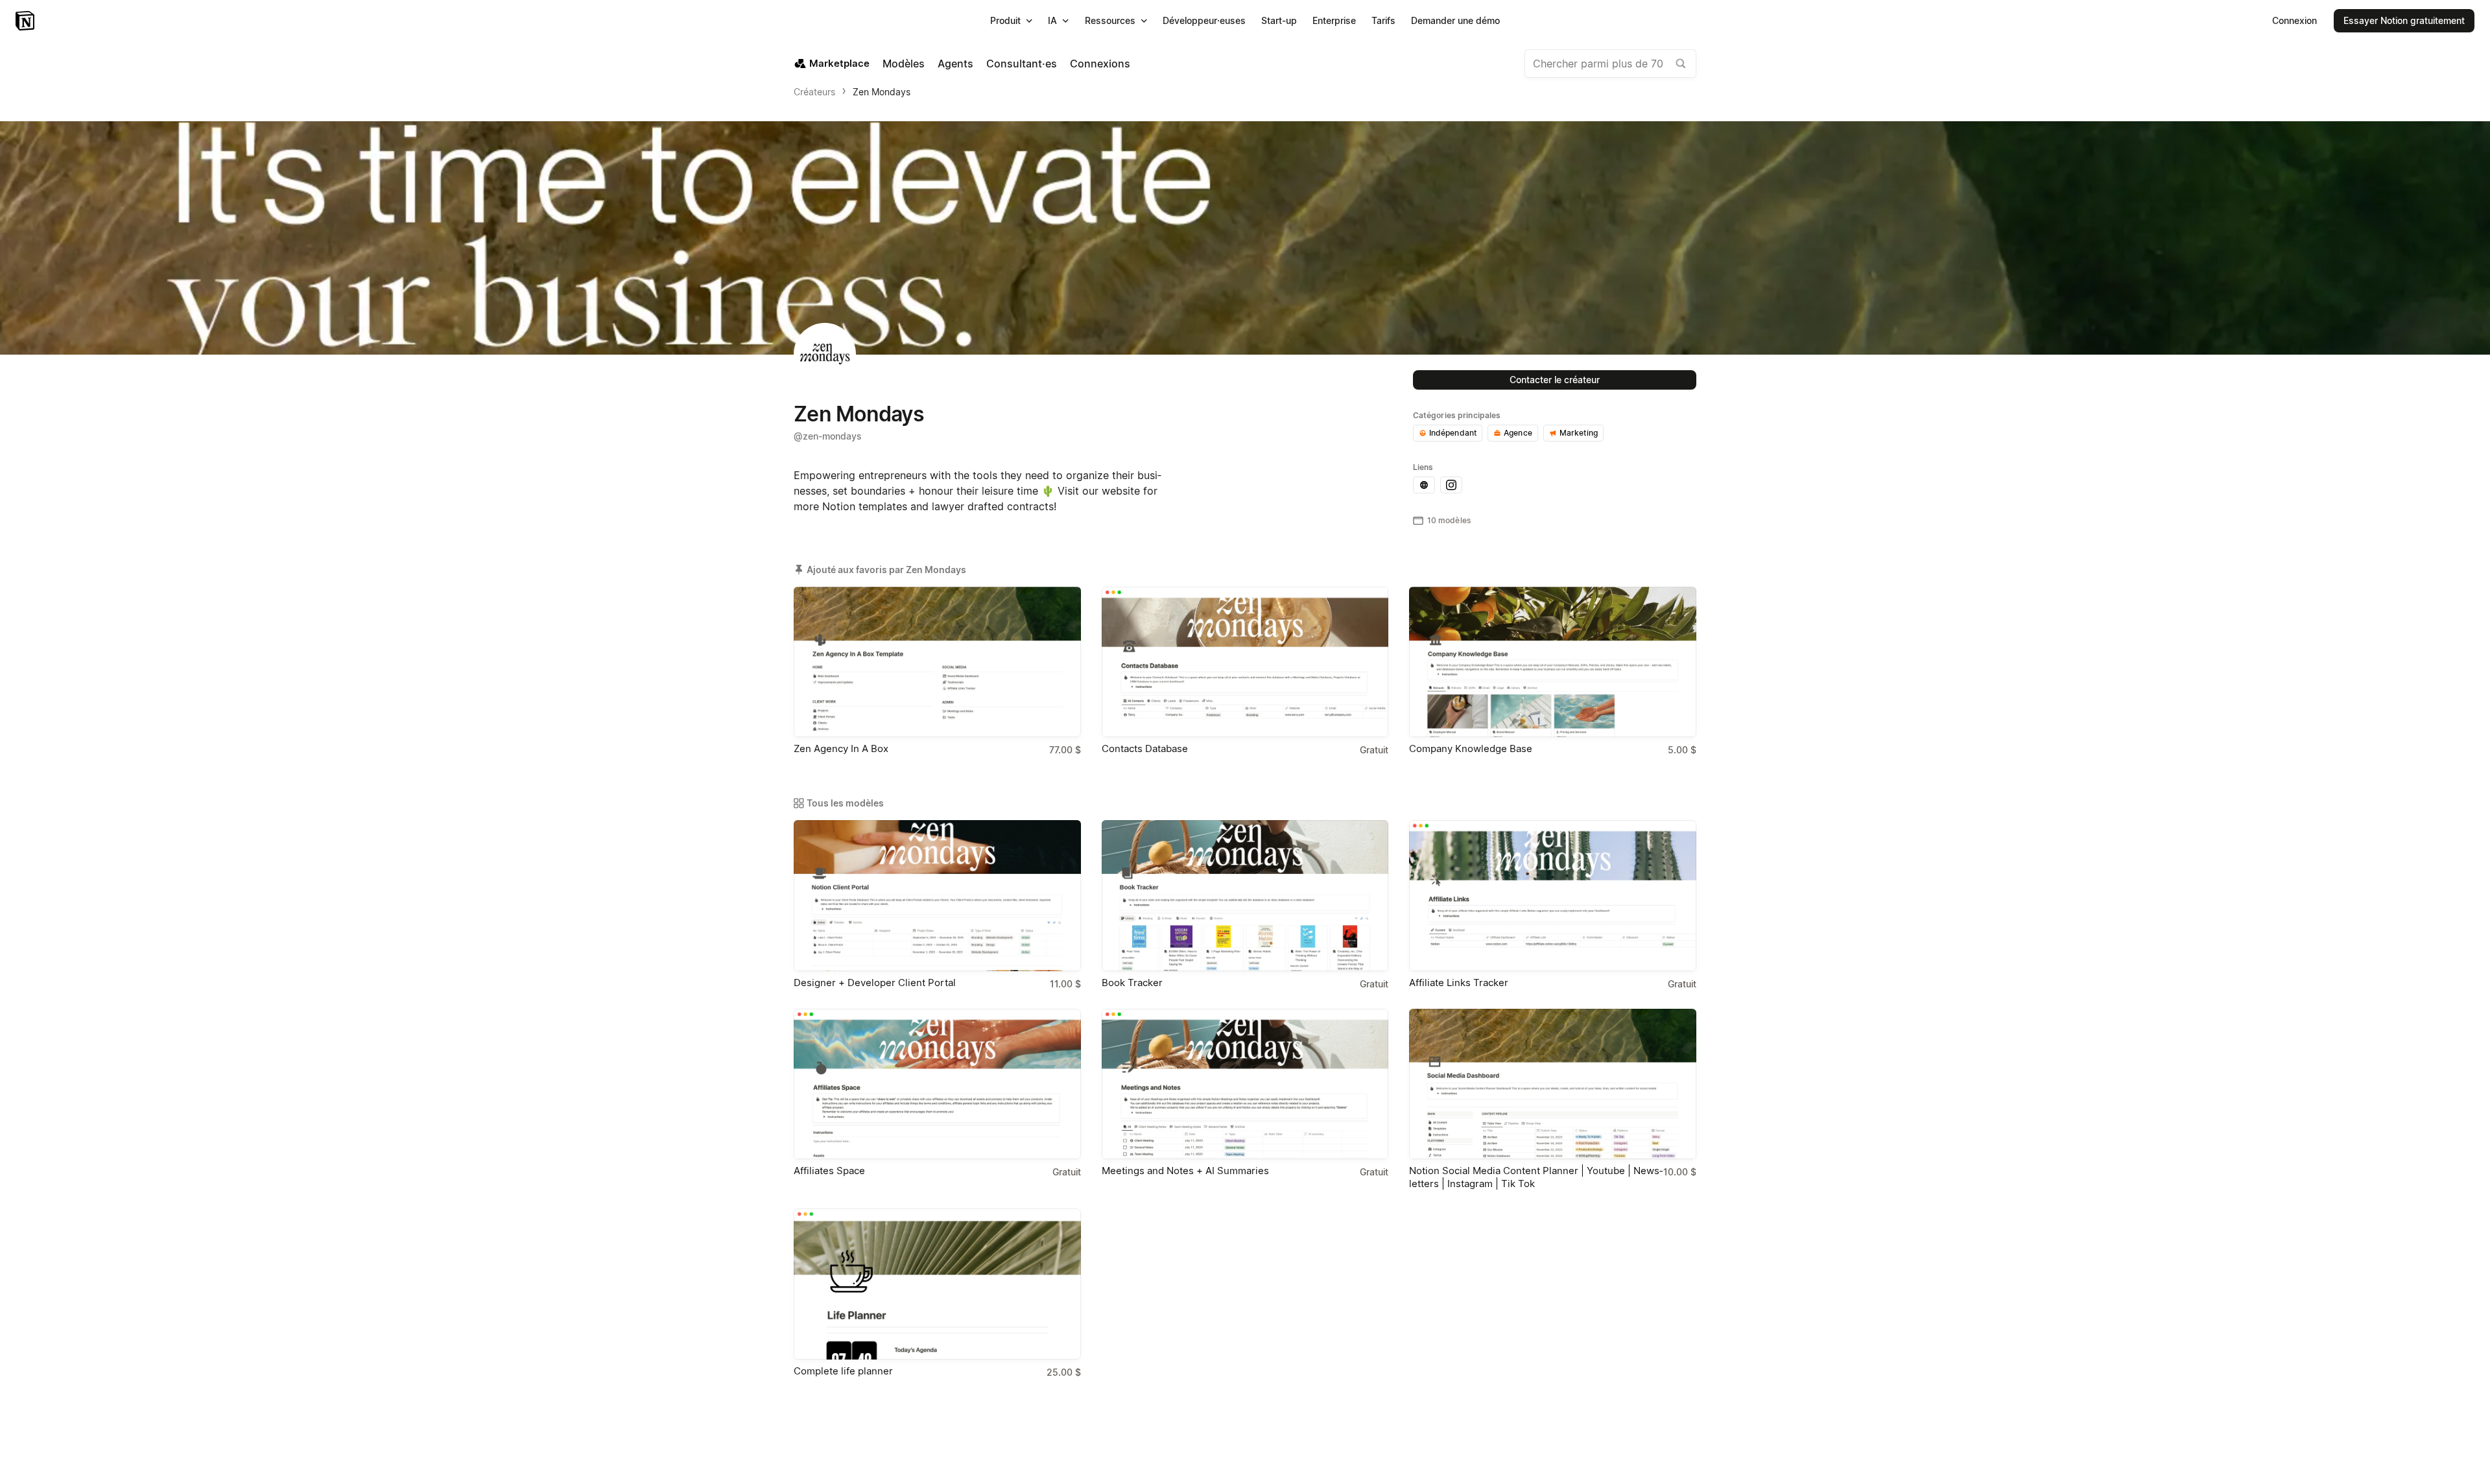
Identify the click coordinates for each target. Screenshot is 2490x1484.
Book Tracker (1132, 983)
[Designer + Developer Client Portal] (937, 895)
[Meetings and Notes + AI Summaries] (1245, 1084)
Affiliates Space (829, 1171)
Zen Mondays (882, 92)
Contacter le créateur (1555, 380)
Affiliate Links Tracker (1459, 983)
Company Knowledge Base (1471, 748)
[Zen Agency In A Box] (937, 662)
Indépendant (1453, 433)
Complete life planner (843, 1371)
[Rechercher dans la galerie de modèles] (1681, 64)
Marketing (1579, 433)
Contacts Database (1145, 748)
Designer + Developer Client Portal (875, 983)
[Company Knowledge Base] (1553, 662)
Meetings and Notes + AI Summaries (1185, 1171)
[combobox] (1610, 64)
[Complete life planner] (937, 1284)
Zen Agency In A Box (841, 748)
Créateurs (814, 92)
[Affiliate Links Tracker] (1553, 895)
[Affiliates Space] (937, 1084)
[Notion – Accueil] (26, 21)
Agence (1518, 433)
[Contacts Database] (1245, 662)
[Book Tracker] (1245, 895)
